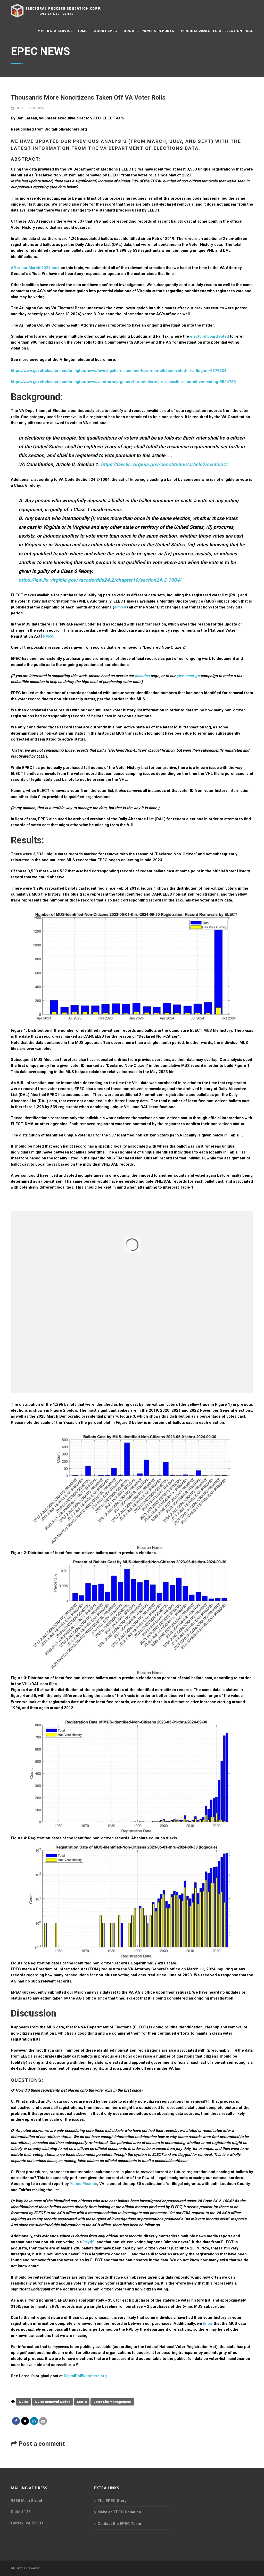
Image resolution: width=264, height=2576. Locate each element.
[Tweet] (25, 2421)
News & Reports (158, 31)
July (176, 141)
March (157, 141)
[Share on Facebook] (16, 2421)
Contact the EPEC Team (119, 2524)
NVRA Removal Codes (52, 2402)
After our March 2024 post (35, 268)
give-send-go (188, 676)
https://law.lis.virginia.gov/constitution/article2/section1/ (164, 464)
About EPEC (106, 31)
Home (82, 31)
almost (120, 607)
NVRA (48, 636)
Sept (205, 141)
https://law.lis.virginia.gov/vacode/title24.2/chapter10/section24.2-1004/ (100, 580)
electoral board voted (210, 336)
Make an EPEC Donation (119, 2512)
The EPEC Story (112, 2501)
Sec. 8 (82, 2402)
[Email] (43, 2421)
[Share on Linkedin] (34, 2421)
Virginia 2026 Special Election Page (217, 31)
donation (142, 676)
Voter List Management (112, 2402)
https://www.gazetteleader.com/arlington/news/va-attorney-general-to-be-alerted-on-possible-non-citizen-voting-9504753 (123, 382)
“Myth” (89, 2242)
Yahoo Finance (84, 2184)
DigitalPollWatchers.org (85, 2376)
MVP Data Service (55, 31)
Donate (131, 31)
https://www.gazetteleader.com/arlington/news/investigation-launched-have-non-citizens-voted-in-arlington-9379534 (119, 371)
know (208, 2323)
